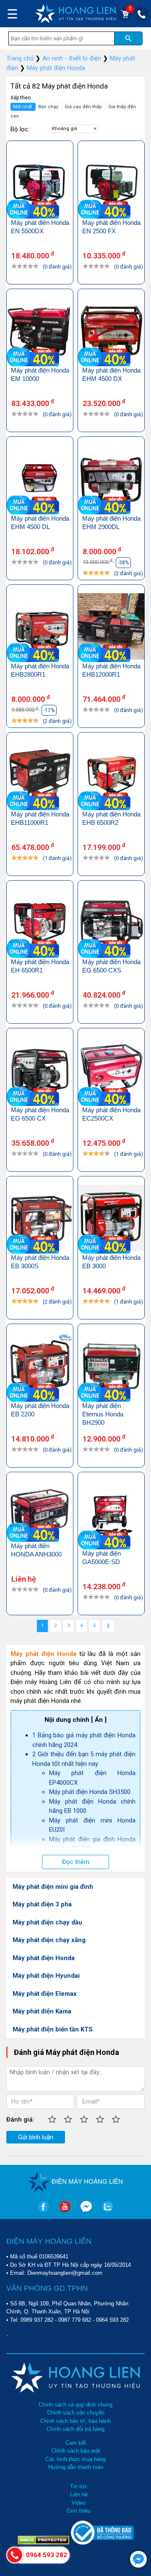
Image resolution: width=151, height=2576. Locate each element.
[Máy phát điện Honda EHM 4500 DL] (40, 480)
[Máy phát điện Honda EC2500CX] (111, 1071)
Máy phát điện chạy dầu (47, 1922)
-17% (49, 710)
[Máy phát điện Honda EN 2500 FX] (111, 184)
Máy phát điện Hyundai (46, 1976)
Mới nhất (23, 107)
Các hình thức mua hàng (75, 2459)
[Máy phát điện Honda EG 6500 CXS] (111, 924)
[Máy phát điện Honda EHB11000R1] (40, 776)
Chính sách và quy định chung (75, 2405)
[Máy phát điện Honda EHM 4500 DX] (111, 332)
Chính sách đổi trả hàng (75, 2429)
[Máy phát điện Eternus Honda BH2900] (111, 1367)
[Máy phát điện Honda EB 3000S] (40, 1219)
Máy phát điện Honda (44, 1958)
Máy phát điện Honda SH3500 (90, 1792)
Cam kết (76, 2443)
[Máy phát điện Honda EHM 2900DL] (111, 480)
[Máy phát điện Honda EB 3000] (111, 1219)
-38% (123, 563)
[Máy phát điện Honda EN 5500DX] (40, 184)
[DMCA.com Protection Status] (44, 2543)
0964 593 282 (112, 2320)
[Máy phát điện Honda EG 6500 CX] (40, 1071)
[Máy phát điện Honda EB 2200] (40, 1367)
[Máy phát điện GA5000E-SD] (111, 1515)
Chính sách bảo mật (76, 2451)
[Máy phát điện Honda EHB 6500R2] (111, 776)
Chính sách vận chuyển (76, 2413)
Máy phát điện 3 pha (42, 1904)
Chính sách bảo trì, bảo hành (75, 2421)
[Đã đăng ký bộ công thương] (102, 2543)
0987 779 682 (75, 2320)
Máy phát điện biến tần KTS (53, 2029)
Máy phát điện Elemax (45, 1994)
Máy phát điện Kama (42, 2011)
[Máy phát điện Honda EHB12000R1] (111, 628)
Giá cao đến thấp (84, 107)
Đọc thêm (76, 1862)
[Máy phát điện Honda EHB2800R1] (40, 628)
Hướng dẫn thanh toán (76, 2467)
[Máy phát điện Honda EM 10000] (40, 332)
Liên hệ (79, 2494)
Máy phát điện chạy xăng (49, 1940)
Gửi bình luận (36, 2137)
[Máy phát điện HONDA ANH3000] (40, 1511)
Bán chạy (49, 107)
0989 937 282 (37, 2320)
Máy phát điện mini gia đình (53, 1887)
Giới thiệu (79, 2511)
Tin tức (79, 2486)
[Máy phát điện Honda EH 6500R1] (40, 924)
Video (79, 2503)
